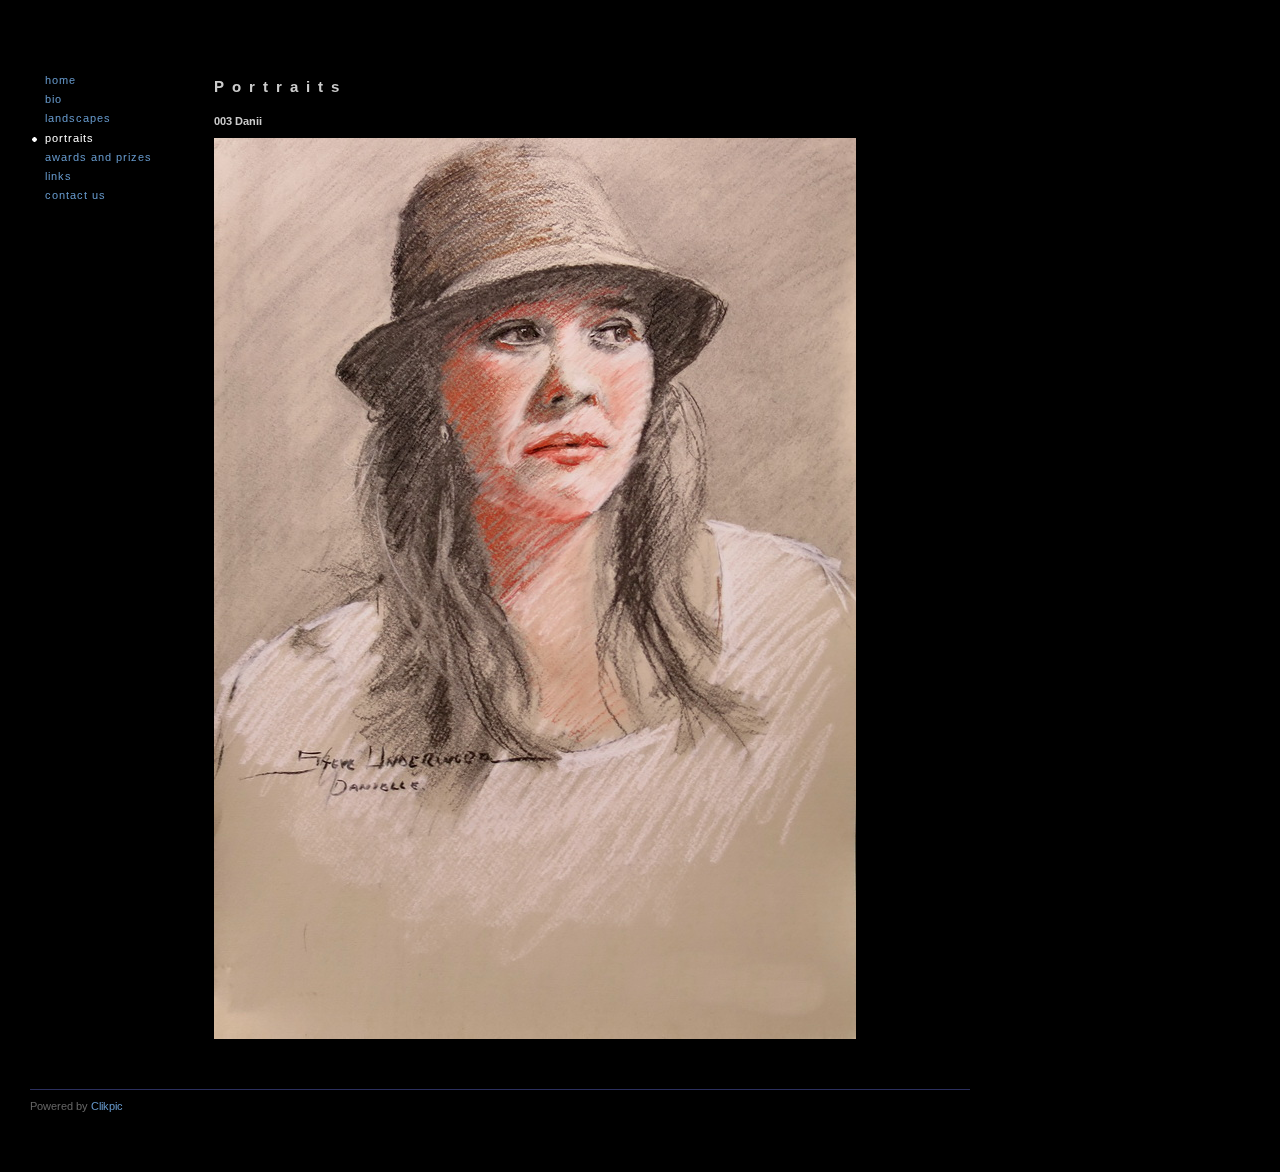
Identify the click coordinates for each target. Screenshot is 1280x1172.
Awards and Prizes (98, 157)
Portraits (69, 138)
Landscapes (78, 118)
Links (58, 176)
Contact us (75, 195)
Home (60, 80)
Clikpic (107, 1106)
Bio (53, 99)
